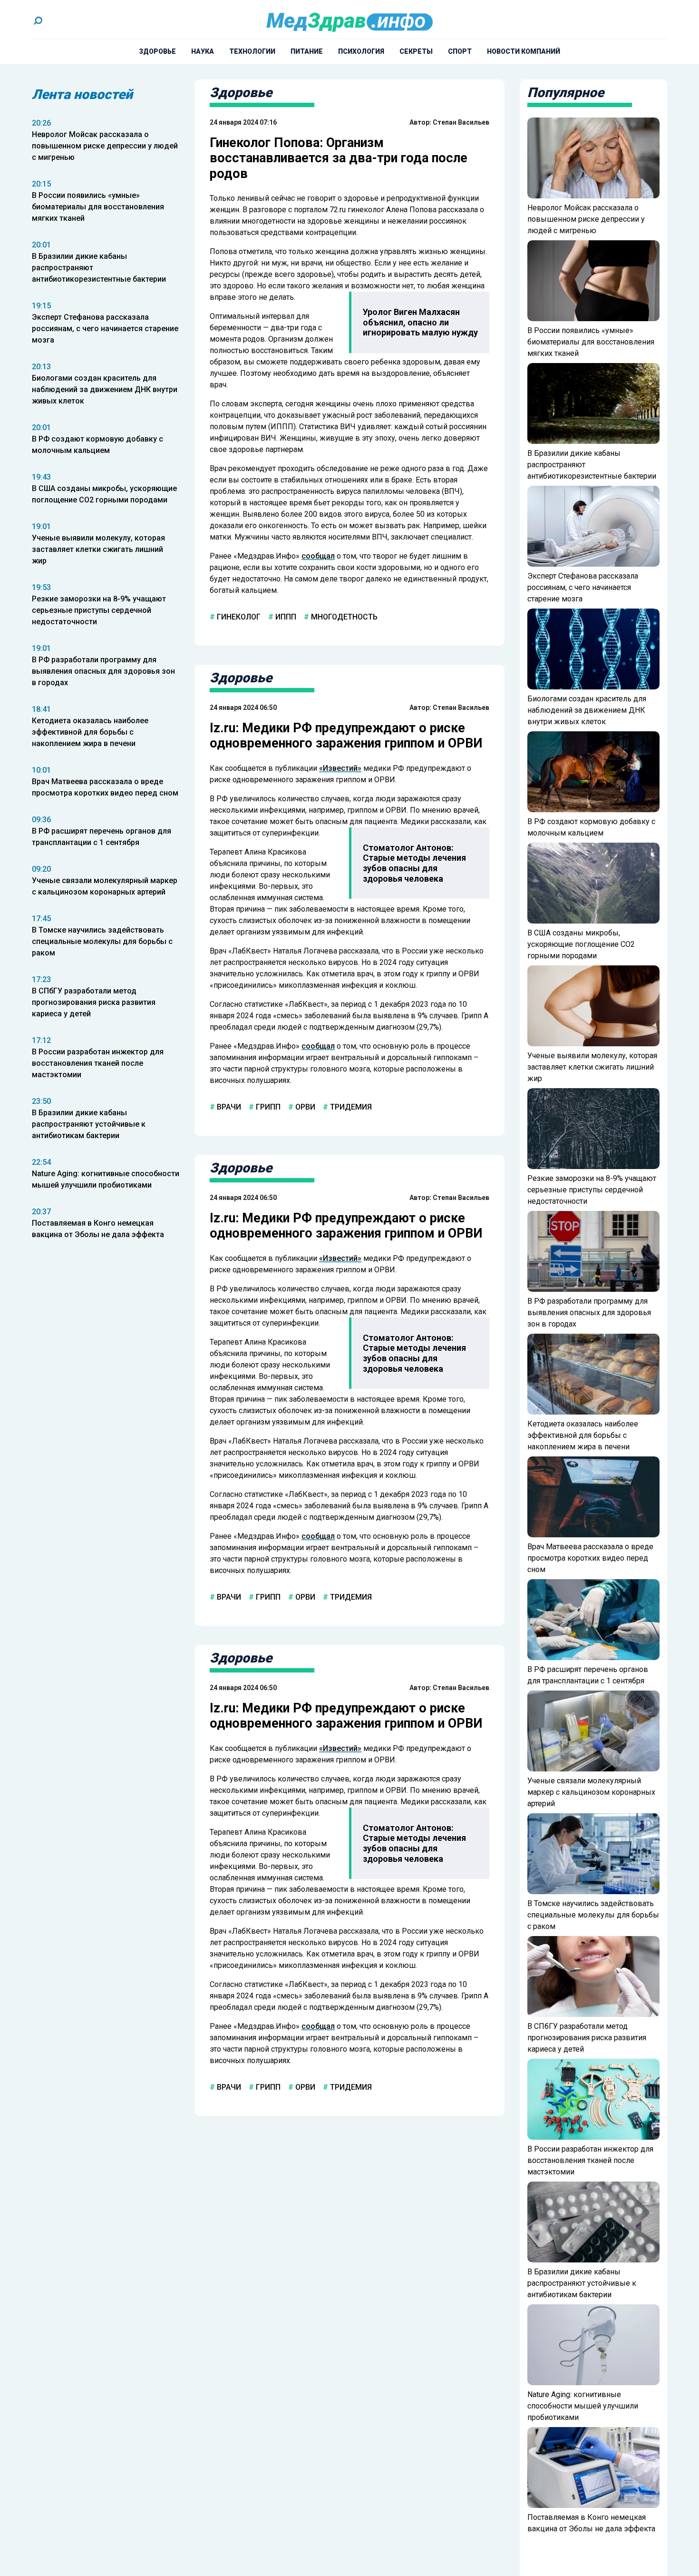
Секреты (416, 51)
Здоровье (157, 51)
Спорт (460, 51)
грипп (267, 1107)
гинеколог (238, 617)
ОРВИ (304, 1107)
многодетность (343, 617)
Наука (203, 51)
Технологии (252, 51)
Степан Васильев (461, 122)
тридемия (350, 1107)
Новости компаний (524, 51)
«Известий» (340, 768)
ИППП (285, 617)
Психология (361, 51)
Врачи (228, 1107)
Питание (307, 51)
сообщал (318, 556)
